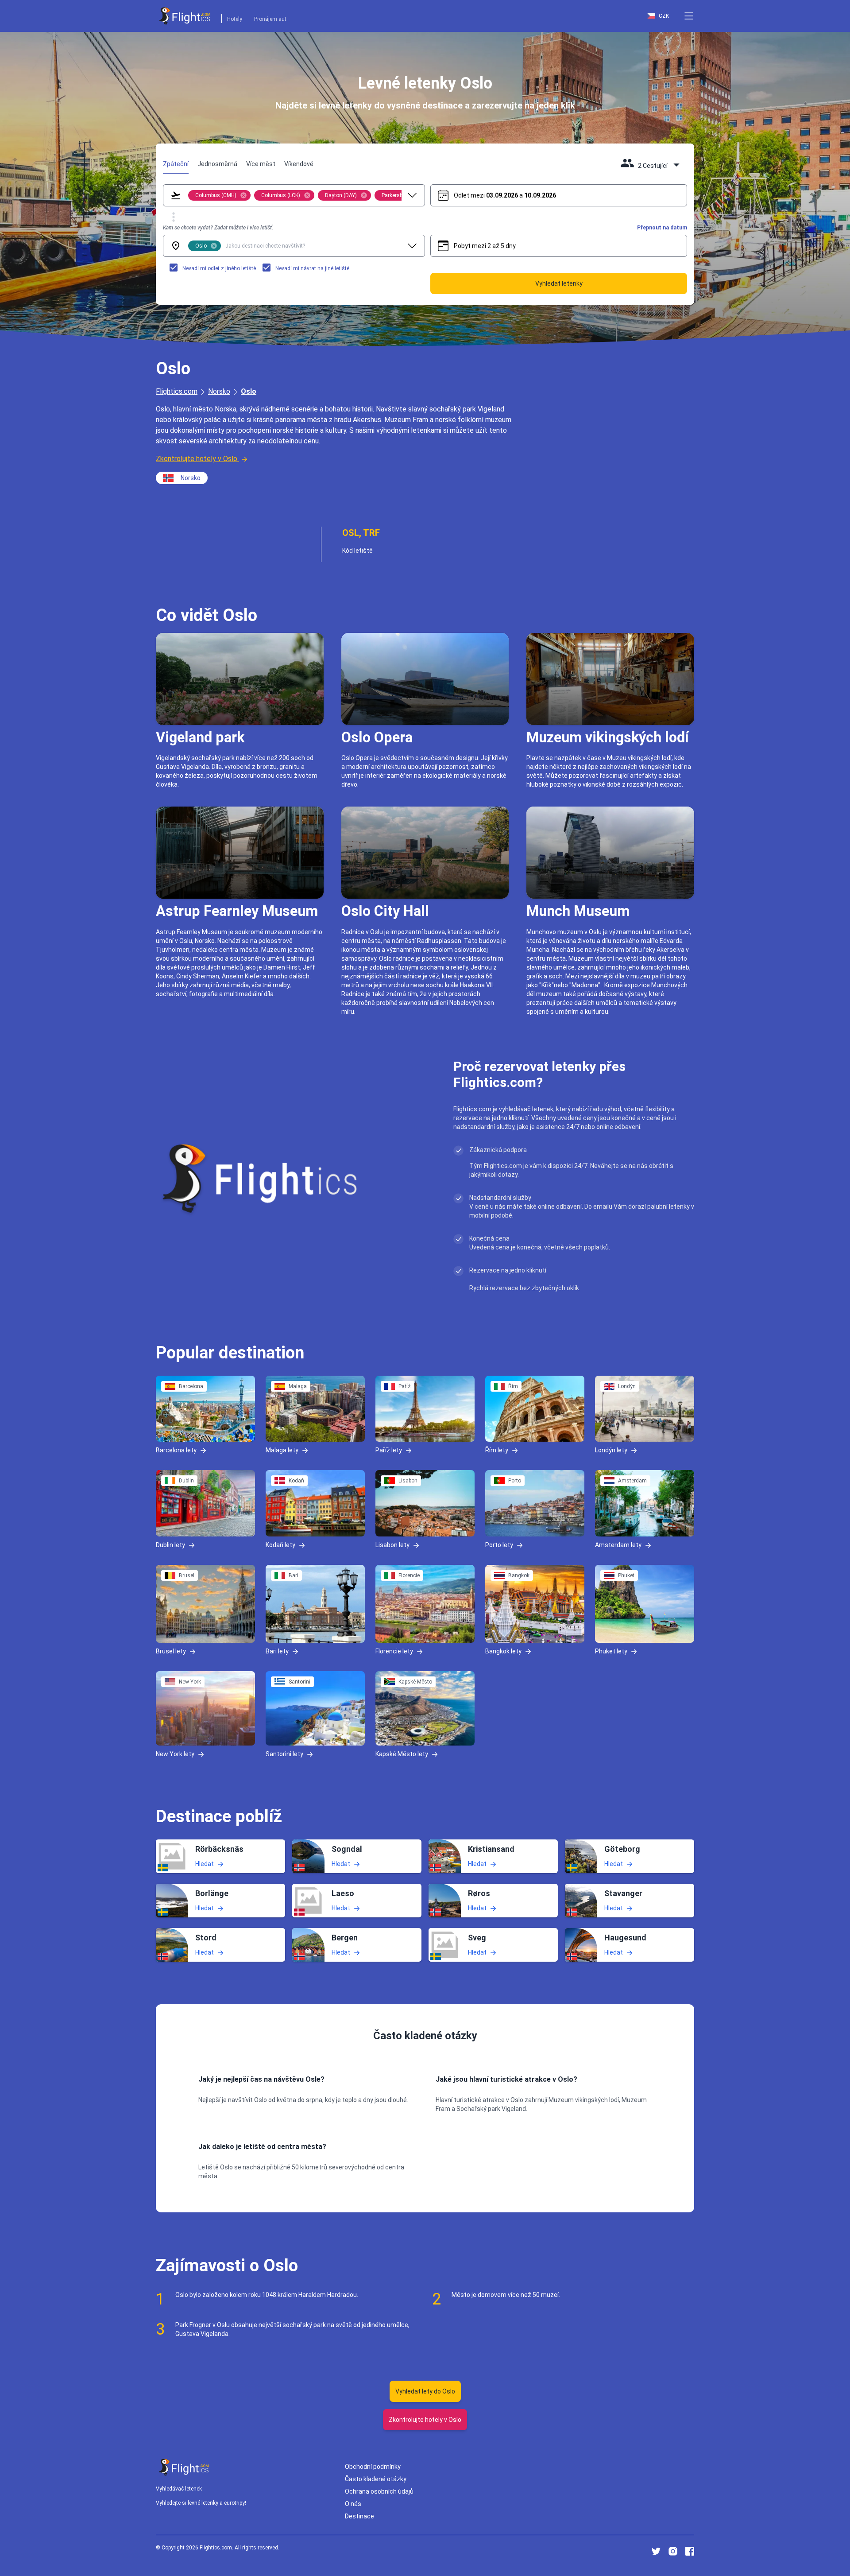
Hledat (205, 1864)
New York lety (175, 1754)
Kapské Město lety (402, 1754)
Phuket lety (611, 1651)
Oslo (249, 391)
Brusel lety (171, 1651)
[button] (689, 16)
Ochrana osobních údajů (379, 2491)
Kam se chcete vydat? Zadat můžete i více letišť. (218, 228)
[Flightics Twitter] (656, 2551)
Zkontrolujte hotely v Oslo (197, 459)
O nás (353, 2504)
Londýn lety (611, 1450)
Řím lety (497, 1450)
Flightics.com (177, 391)
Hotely (235, 19)
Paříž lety (389, 1450)
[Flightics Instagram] (673, 2551)
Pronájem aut (270, 19)
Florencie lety (394, 1651)
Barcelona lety (176, 1450)
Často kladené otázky (376, 2479)
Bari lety (277, 1651)
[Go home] (184, 2467)
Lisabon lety (392, 1545)
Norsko (219, 391)
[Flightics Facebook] (690, 2551)
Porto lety (499, 1545)
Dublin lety (170, 1545)
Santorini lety (284, 1754)
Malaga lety (282, 1450)
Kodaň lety (280, 1545)
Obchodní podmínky (373, 2467)
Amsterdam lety (618, 1545)
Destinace (359, 2516)
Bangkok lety (503, 1651)
